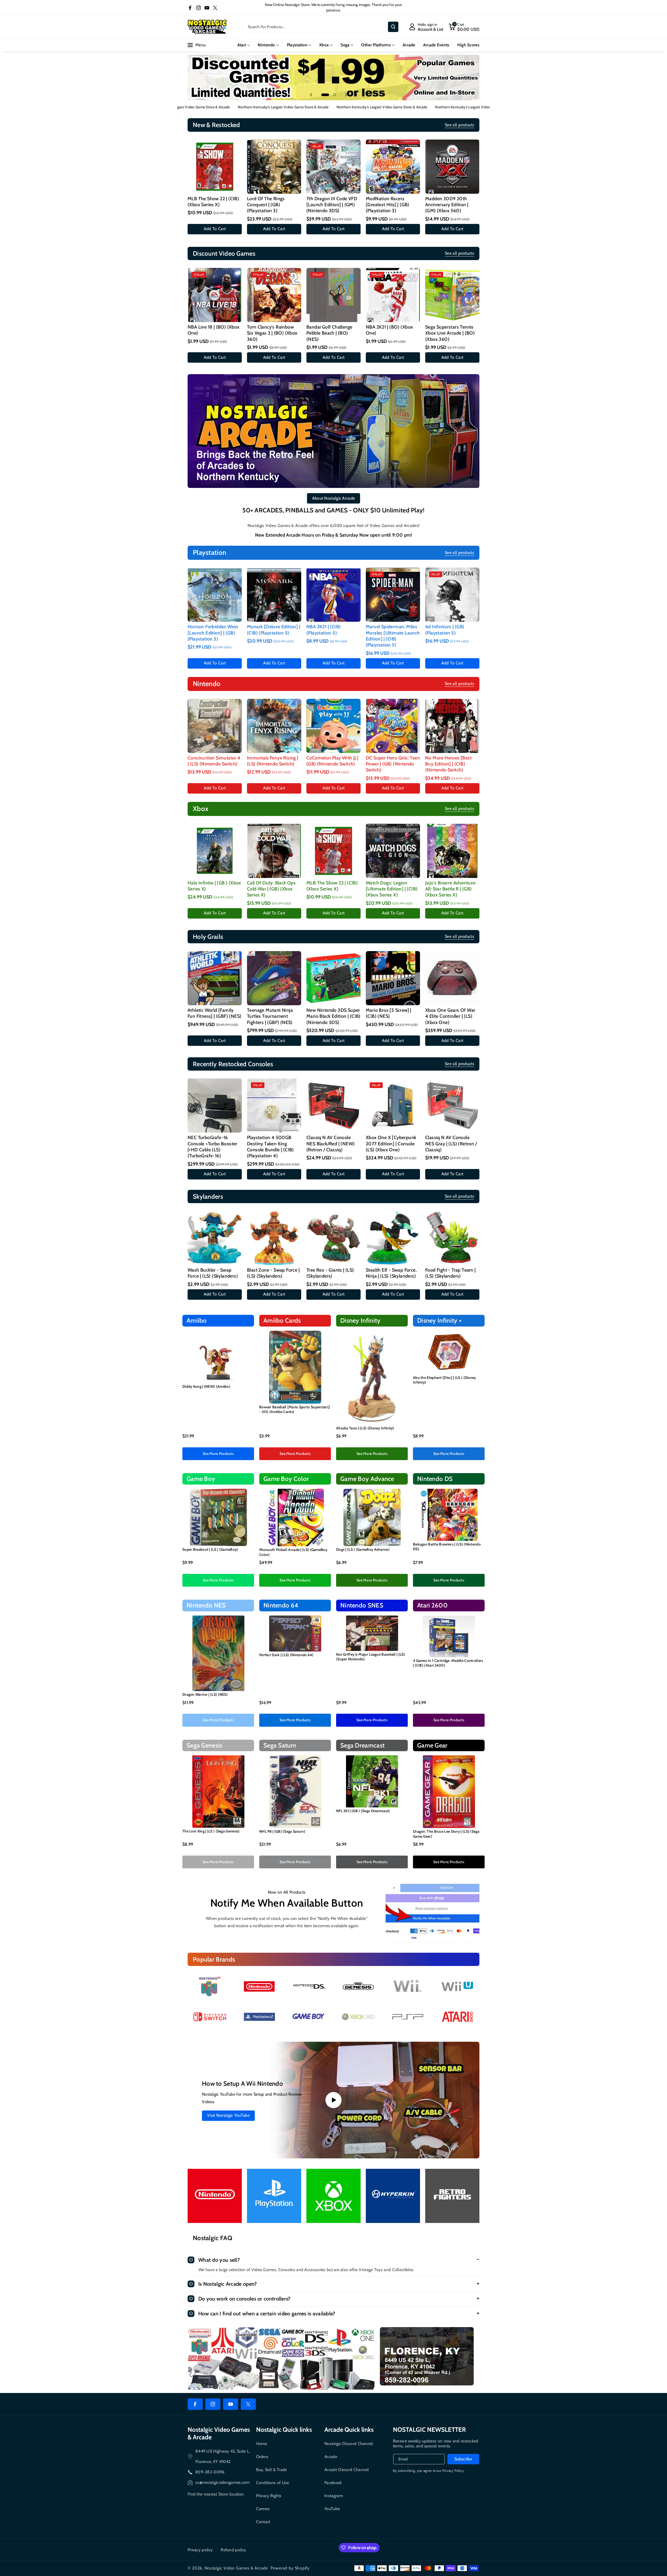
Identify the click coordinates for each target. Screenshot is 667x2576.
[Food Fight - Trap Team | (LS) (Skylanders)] (452, 1238)
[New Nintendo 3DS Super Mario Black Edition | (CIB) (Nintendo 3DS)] (333, 978)
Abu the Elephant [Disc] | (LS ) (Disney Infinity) (444, 1380)
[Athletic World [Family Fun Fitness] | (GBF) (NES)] (215, 978)
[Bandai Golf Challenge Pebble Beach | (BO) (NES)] (333, 295)
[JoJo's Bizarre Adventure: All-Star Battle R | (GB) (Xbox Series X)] (452, 851)
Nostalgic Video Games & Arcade (236, 2568)
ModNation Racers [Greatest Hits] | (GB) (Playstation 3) (388, 205)
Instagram (334, 2496)
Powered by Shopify (290, 2568)
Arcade (331, 2457)
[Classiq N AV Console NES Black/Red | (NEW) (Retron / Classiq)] (333, 1105)
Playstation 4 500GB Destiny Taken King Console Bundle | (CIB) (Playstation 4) (270, 1147)
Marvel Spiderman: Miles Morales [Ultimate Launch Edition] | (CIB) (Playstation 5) (393, 636)
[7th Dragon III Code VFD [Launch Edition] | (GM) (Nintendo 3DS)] (333, 167)
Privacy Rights (269, 2496)
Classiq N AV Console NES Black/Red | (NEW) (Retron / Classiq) (331, 1144)
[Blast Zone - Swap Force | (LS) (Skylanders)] (274, 1238)
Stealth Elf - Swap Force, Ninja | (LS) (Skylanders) (391, 1273)
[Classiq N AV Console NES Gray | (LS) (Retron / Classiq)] (452, 1105)
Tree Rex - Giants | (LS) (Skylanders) (330, 1273)
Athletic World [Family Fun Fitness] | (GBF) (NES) (214, 1013)
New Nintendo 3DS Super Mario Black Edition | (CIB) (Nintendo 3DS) (333, 1016)
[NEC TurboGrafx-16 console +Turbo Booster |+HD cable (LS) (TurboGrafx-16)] (215, 1105)
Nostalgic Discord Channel (349, 2444)
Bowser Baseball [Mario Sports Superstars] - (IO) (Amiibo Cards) (295, 1409)
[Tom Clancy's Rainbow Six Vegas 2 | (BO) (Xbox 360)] (274, 295)
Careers (263, 2509)
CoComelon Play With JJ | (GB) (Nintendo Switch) (332, 761)
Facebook (333, 2483)
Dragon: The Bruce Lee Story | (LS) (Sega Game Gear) (446, 1834)
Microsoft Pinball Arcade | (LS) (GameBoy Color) (293, 1552)
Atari (242, 45)
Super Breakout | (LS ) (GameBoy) (210, 1549)
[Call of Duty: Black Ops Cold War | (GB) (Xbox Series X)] (274, 851)
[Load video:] (333, 2100)
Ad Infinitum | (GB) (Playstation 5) (445, 630)
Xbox (324, 45)
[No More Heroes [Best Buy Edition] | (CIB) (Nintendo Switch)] (452, 726)
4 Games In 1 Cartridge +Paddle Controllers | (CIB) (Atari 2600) (448, 1663)
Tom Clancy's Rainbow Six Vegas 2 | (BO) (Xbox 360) (272, 333)
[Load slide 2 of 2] (335, 95)
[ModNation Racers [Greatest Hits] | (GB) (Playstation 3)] (393, 167)
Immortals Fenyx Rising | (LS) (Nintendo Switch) (273, 761)
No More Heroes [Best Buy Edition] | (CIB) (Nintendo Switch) (448, 764)
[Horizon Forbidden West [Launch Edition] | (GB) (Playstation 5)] (215, 595)
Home (262, 2444)
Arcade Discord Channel (347, 2470)
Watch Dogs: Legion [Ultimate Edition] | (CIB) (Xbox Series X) (392, 889)
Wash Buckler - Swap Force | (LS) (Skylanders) (213, 1273)
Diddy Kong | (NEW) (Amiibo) (206, 1386)
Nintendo (266, 45)
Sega (345, 45)
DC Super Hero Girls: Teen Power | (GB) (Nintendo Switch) (393, 764)
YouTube (332, 2509)
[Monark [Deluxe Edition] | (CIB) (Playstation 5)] (274, 595)
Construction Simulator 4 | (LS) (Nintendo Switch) (214, 761)
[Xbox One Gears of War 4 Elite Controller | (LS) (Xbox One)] (452, 978)
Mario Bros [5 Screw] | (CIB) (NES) (389, 1013)
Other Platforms (376, 45)
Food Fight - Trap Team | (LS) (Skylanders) (450, 1273)
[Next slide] (346, 95)
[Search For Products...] (393, 27)
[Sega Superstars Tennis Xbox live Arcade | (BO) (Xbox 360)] (452, 295)
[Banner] (210, 1986)
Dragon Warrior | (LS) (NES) (205, 1694)
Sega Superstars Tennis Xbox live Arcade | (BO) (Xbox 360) (450, 333)
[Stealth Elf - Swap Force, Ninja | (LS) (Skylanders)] (393, 1238)
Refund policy (233, 2550)
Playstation (297, 45)
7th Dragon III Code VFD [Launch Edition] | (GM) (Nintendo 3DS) (332, 205)
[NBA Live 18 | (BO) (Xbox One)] (215, 295)
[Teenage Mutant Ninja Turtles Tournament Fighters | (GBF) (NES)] (274, 978)
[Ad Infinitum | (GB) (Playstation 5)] (452, 595)
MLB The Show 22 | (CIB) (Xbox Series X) (213, 202)
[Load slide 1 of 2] (325, 95)
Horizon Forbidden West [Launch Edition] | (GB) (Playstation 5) (213, 633)
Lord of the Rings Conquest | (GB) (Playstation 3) (266, 205)
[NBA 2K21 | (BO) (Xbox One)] (393, 295)
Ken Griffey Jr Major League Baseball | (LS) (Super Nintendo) (371, 1657)
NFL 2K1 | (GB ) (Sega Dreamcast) (363, 1811)
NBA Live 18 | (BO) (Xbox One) (214, 330)
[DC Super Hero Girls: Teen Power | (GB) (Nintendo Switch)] (393, 726)
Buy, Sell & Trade (272, 2470)
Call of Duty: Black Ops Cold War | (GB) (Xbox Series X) (271, 889)
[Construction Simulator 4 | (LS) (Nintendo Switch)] (215, 726)
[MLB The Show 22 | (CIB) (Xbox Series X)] (215, 167)
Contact (263, 2522)
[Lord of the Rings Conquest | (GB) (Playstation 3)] (274, 167)
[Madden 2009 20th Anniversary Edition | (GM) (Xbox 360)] (452, 167)
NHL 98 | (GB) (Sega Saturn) (282, 1831)
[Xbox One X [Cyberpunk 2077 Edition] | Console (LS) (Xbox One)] (393, 1105)
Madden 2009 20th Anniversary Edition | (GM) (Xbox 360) (447, 205)
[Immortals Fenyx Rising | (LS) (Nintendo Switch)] (274, 726)
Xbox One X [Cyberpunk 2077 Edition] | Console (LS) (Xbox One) (391, 1144)
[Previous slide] (311, 95)
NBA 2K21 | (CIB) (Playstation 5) (323, 630)
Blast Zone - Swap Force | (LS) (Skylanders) (273, 1273)
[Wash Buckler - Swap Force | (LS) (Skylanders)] (215, 1238)
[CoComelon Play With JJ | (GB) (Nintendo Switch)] (333, 726)
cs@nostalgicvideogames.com (223, 2482)
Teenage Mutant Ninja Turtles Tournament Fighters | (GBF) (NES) (270, 1016)
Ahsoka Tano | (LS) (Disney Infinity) (365, 1428)
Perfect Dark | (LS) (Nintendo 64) (286, 1655)
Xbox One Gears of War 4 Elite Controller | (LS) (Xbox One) (450, 1016)
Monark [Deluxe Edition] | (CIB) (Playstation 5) (274, 630)
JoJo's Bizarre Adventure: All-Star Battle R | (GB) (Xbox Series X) (451, 889)
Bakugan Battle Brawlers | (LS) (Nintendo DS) (447, 1547)
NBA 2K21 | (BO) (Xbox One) (389, 330)
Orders (262, 2457)
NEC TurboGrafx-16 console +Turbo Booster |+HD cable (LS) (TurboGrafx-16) (212, 1147)
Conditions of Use (273, 2483)
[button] (464, 27)
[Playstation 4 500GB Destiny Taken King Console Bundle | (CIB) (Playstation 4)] (274, 1105)
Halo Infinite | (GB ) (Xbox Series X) (214, 886)
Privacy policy (200, 2550)
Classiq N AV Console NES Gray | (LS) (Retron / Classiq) (451, 1144)
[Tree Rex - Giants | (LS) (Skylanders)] (333, 1238)
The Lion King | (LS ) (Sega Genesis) (211, 1831)
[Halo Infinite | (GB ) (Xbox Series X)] (215, 851)
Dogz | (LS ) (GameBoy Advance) (363, 1549)
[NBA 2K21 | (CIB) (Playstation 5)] (333, 595)
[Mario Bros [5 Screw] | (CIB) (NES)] (393, 978)
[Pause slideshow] (356, 95)
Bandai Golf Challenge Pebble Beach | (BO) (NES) (329, 333)
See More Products (218, 1454)
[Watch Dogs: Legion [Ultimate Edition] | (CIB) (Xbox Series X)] (393, 851)
